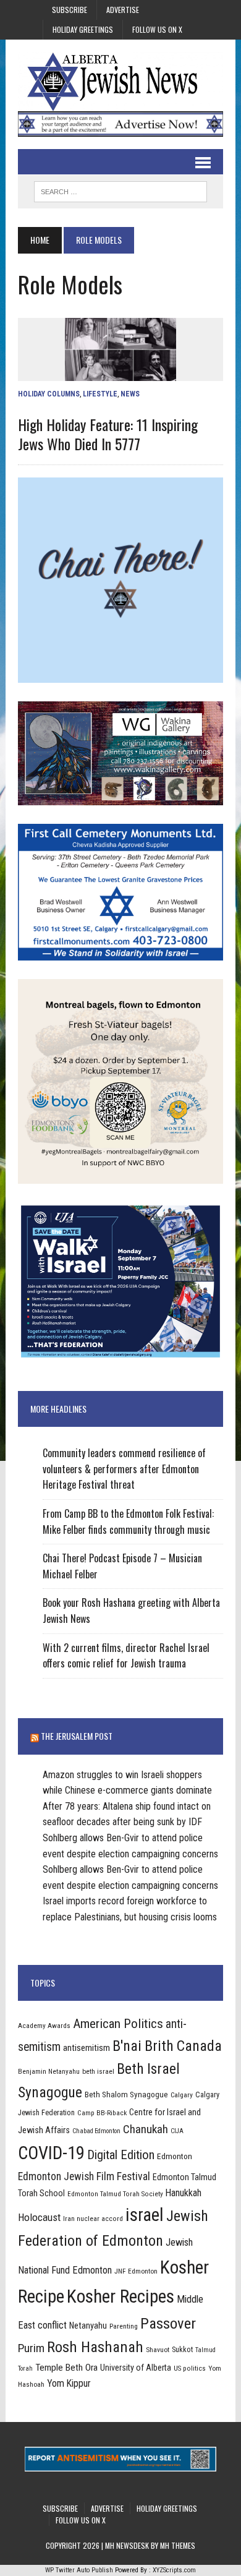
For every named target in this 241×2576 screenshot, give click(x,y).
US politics (190, 2368)
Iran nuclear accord (93, 2219)
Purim (31, 2348)
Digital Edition (121, 2155)
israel (145, 2215)
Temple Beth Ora (66, 2368)
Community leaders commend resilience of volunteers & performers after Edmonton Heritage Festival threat (124, 1469)
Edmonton (175, 2156)
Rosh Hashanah (95, 2347)
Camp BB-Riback (102, 2113)
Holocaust (39, 2217)
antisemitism (87, 2048)
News (130, 394)
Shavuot (158, 2350)
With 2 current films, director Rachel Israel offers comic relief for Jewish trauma (126, 1656)
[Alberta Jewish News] (120, 82)
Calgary (182, 2095)
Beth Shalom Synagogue (126, 2095)
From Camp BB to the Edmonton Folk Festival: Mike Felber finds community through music (128, 1521)
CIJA (177, 2131)
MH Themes (178, 2545)
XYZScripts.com (174, 2570)
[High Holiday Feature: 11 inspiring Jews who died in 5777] (120, 373)
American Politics (118, 2023)
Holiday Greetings (83, 29)
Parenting (124, 2326)
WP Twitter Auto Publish (79, 2570)
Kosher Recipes (120, 2296)
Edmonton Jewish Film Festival (84, 2176)
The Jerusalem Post (77, 1736)
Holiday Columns (49, 394)
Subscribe (70, 10)
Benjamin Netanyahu (49, 2071)
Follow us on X (157, 29)
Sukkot (182, 2349)
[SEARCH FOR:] (120, 190)
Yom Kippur (69, 2383)
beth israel (98, 2071)
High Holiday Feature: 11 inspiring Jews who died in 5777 (108, 434)
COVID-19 (51, 2153)
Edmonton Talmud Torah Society (115, 2194)
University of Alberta (136, 2368)
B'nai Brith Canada (167, 2046)
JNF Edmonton (136, 2271)
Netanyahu (88, 2326)
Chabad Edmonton (96, 2131)
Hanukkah (184, 2193)
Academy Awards (44, 2026)
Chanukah (146, 2129)
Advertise (123, 10)
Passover (168, 2323)
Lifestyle (100, 394)
